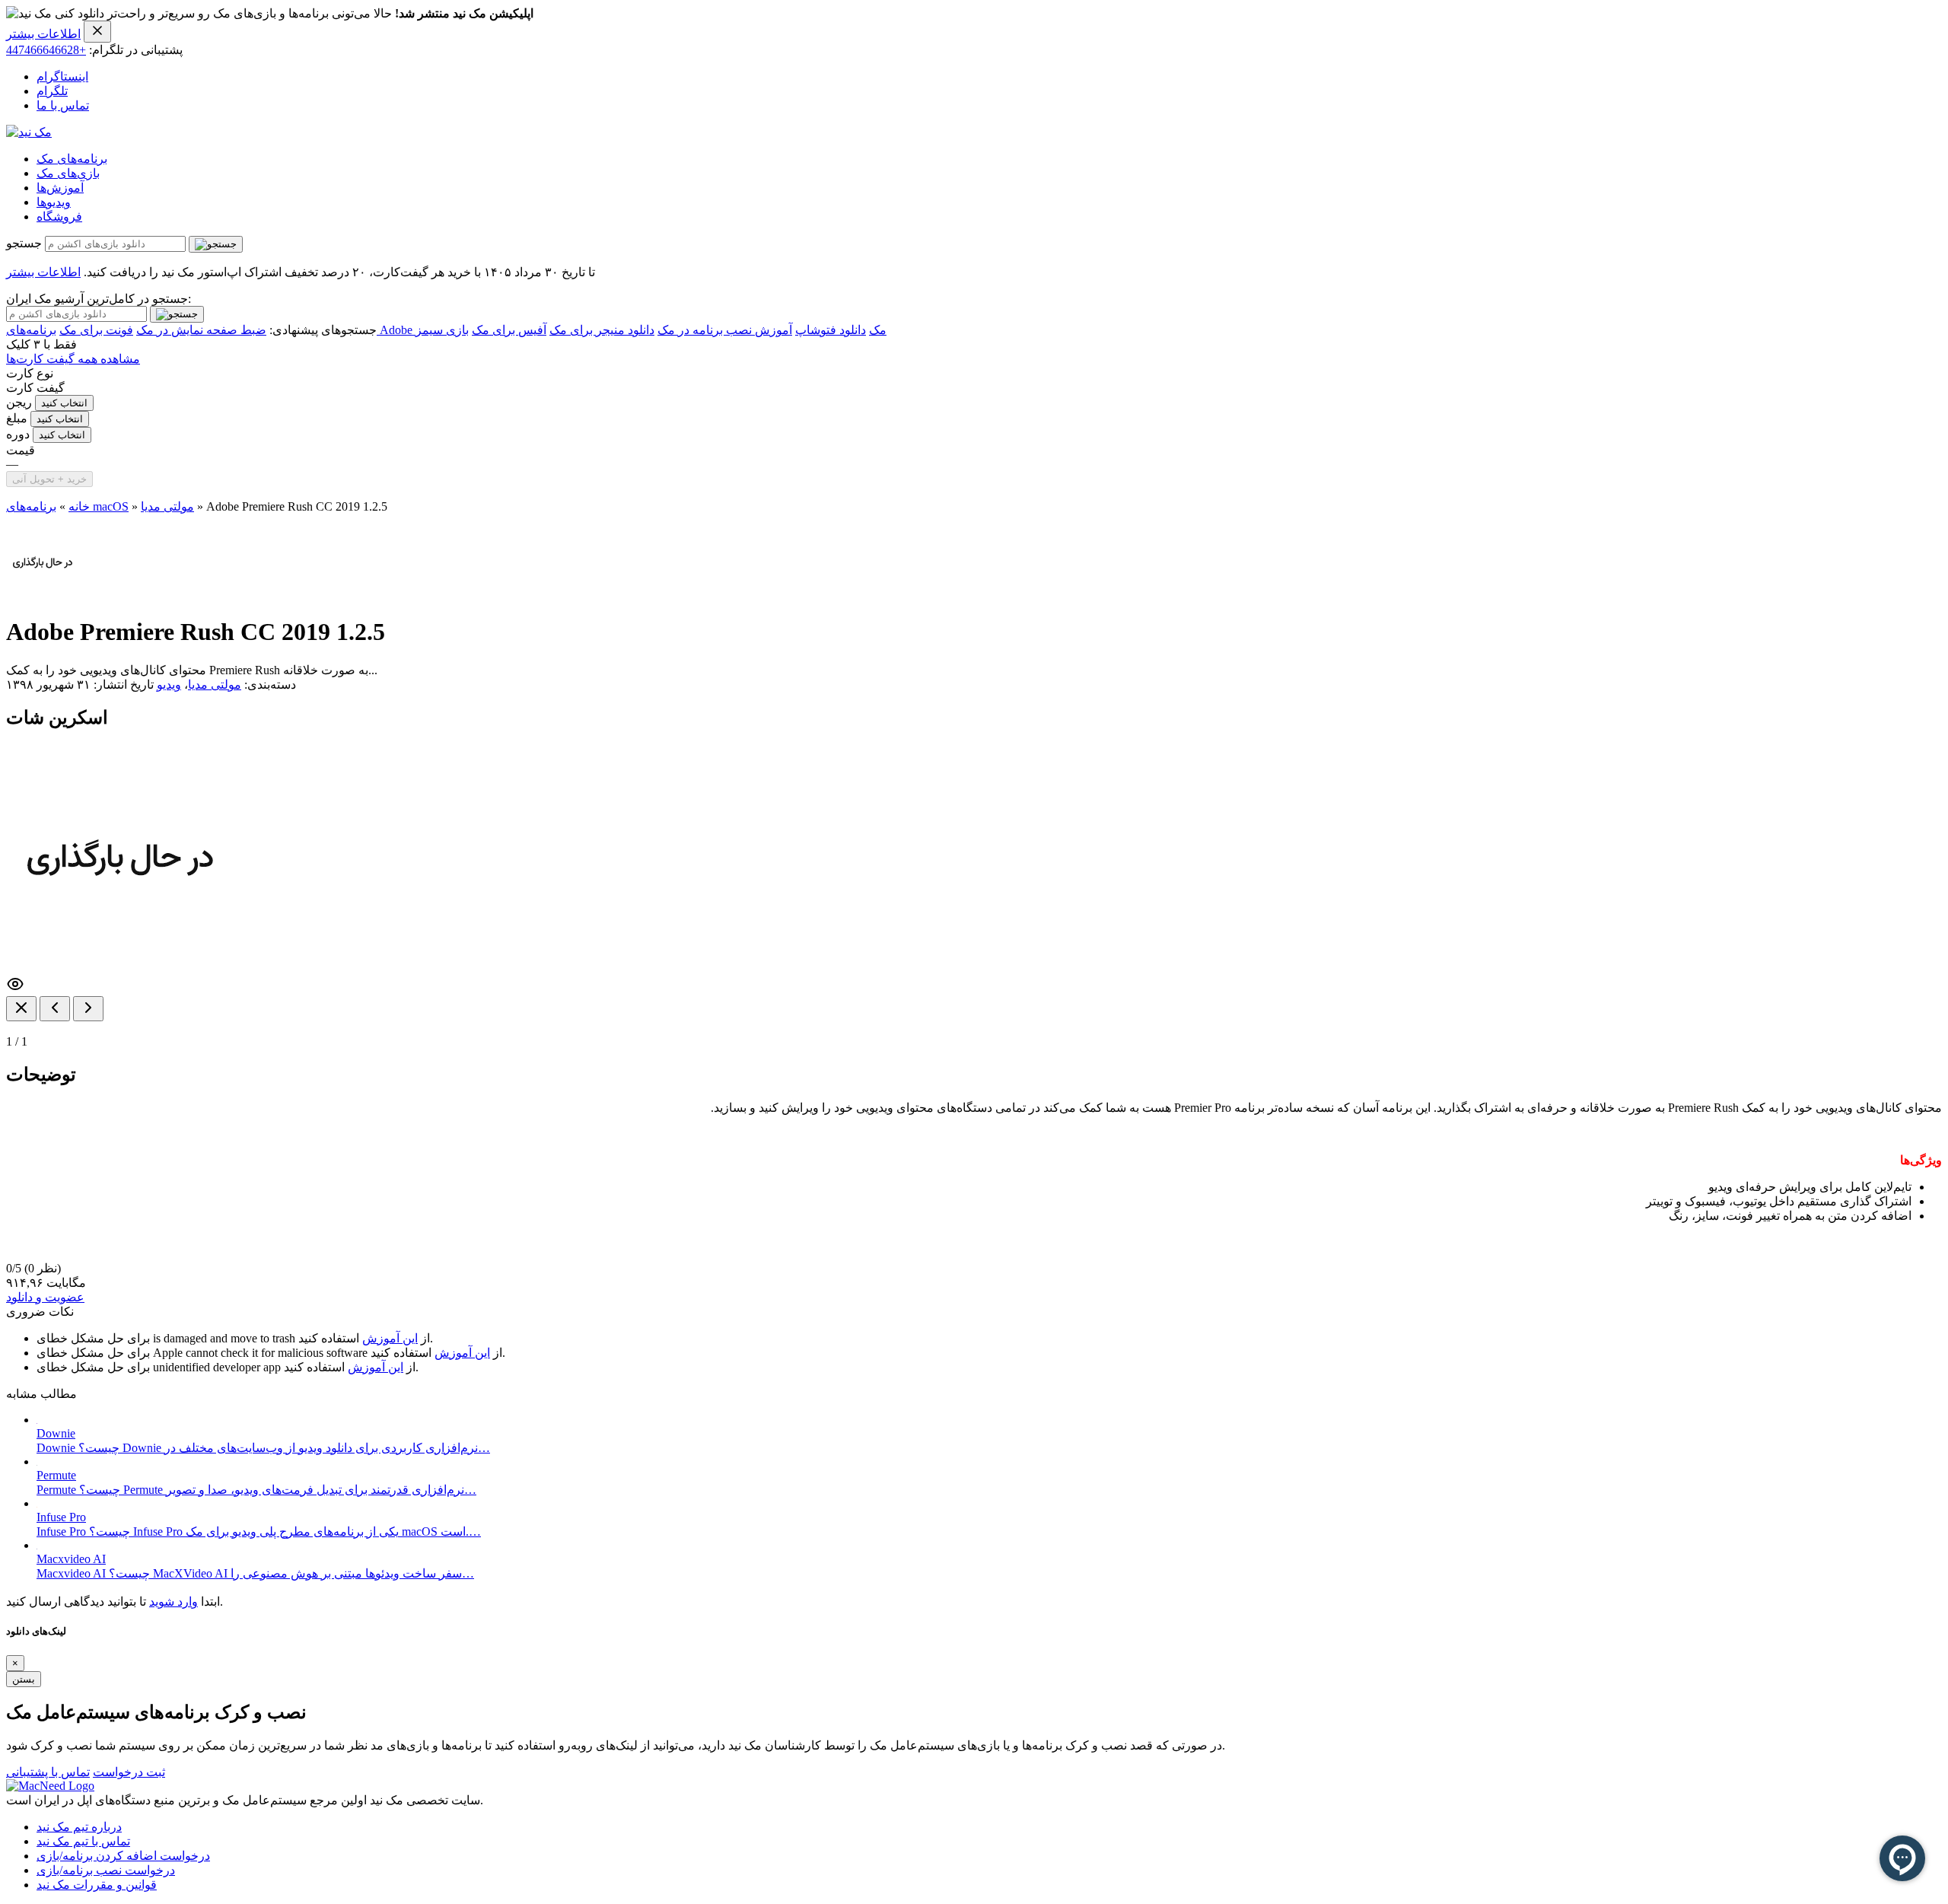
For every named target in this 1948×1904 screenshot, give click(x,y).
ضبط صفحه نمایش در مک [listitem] (201, 330)
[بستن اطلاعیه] (97, 32)
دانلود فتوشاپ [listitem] (831, 330)
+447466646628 (46, 50)
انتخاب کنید (64, 403)
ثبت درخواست (129, 1772)
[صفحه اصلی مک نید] (29, 132)
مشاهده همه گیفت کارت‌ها (73, 359)
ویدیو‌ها (54, 202)
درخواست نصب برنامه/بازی (106, 1870)
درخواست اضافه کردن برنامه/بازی (123, 1856)
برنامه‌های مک (72, 159)
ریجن (19, 402)
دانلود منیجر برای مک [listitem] (602, 330)
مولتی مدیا (167, 506)
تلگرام (52, 91)
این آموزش (390, 1338)
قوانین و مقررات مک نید (97, 1885)
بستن (24, 1679)
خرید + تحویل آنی (49, 479)
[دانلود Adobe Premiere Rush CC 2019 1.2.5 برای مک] (43, 595)
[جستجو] (216, 244)
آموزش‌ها (60, 188)
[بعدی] (88, 1009)
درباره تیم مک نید (79, 1827)
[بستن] (21, 1009)
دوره (18, 434)
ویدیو (169, 685)
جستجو (24, 243)
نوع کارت (30, 373)
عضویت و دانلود (45, 1297)
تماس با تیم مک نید (83, 1841)
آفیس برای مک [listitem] (509, 330)
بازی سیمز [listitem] (442, 330)
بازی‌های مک (68, 173)
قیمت (21, 450)
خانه (79, 506)
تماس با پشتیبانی (48, 1772)
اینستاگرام (62, 76)
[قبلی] (55, 1009)
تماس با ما (63, 105)
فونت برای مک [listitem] (96, 330)
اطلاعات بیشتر (43, 34)
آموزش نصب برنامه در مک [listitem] (725, 330)
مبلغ (17, 418)
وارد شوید (173, 1602)
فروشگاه (59, 217)
